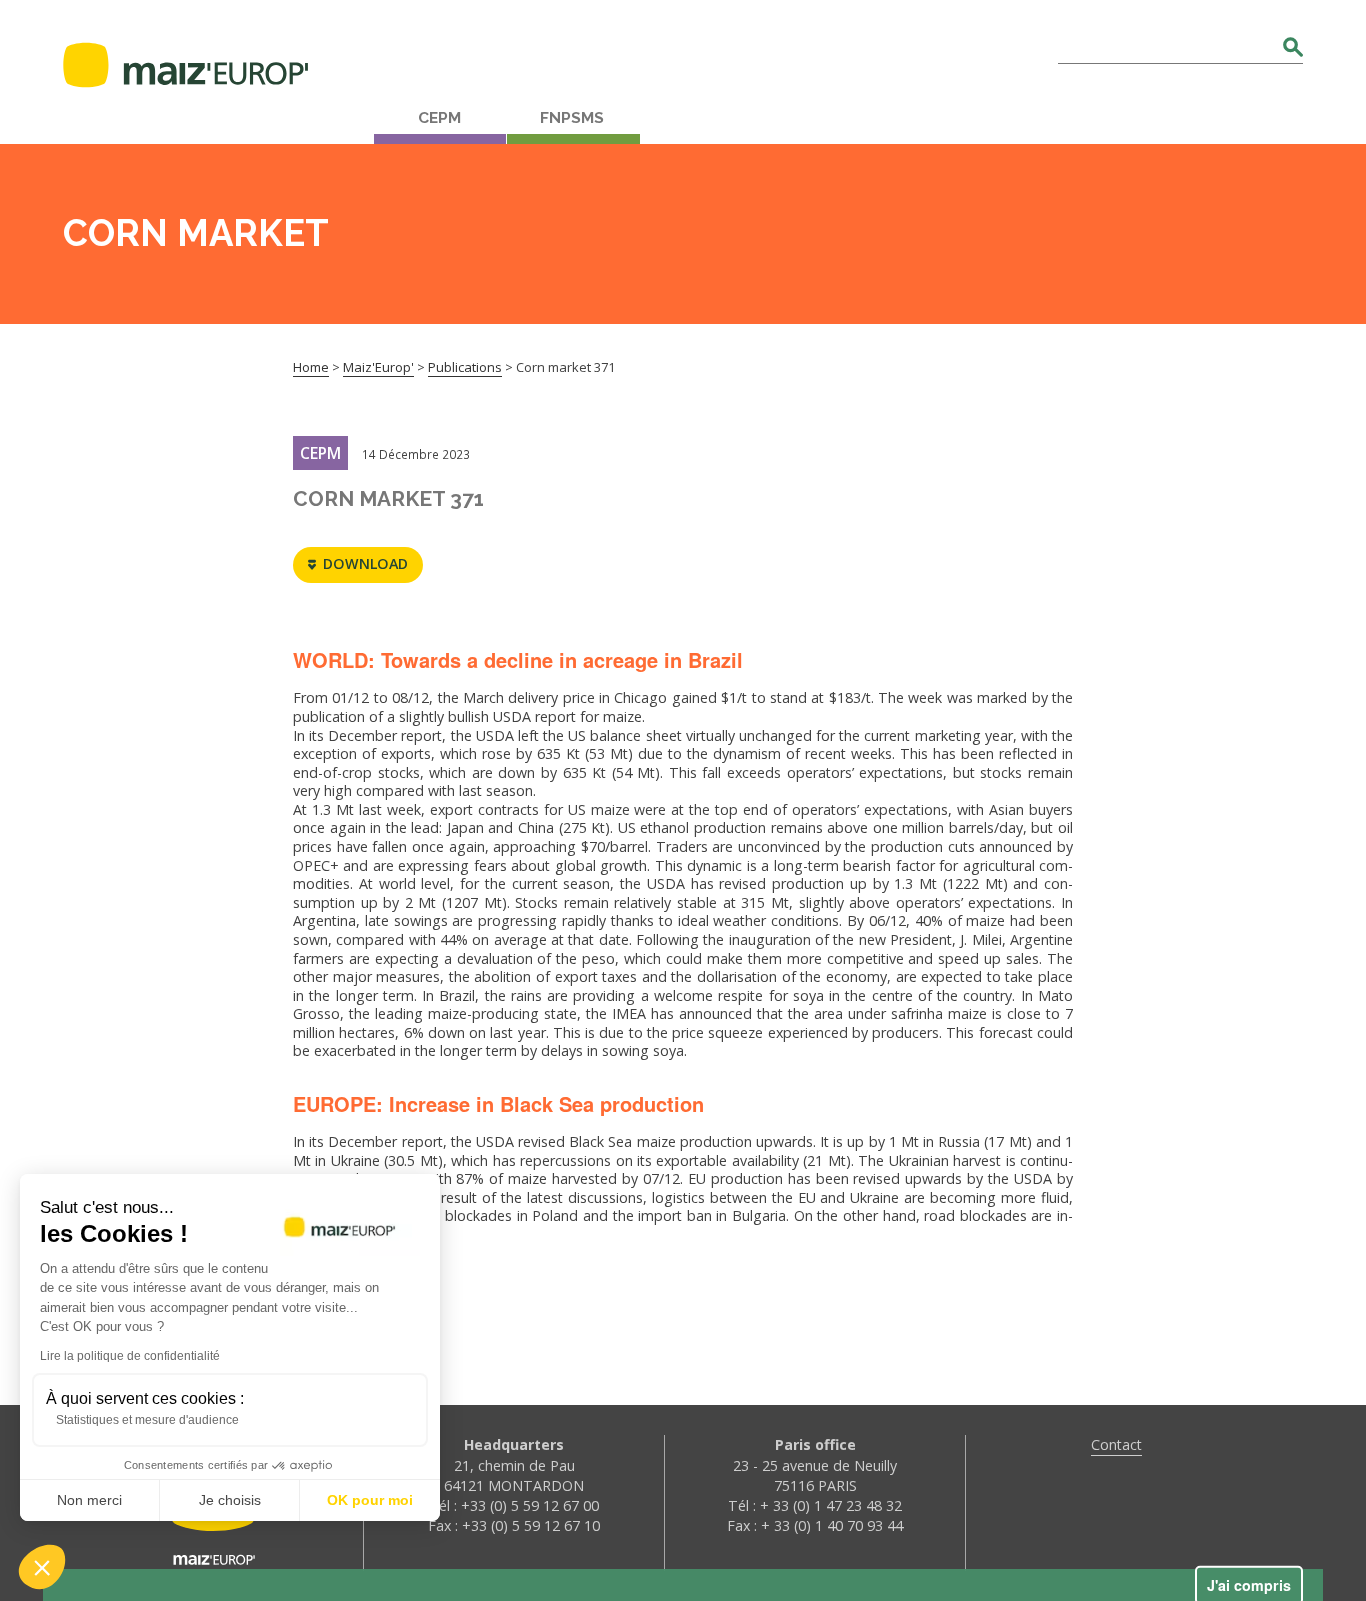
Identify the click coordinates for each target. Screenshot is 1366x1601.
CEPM (439, 118)
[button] (42, 1567)
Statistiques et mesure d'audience (147, 1420)
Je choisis (230, 1500)
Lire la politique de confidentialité (130, 1356)
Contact (1116, 1444)
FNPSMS (572, 118)
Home (311, 367)
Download (365, 563)
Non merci (89, 1500)
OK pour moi (370, 1500)
